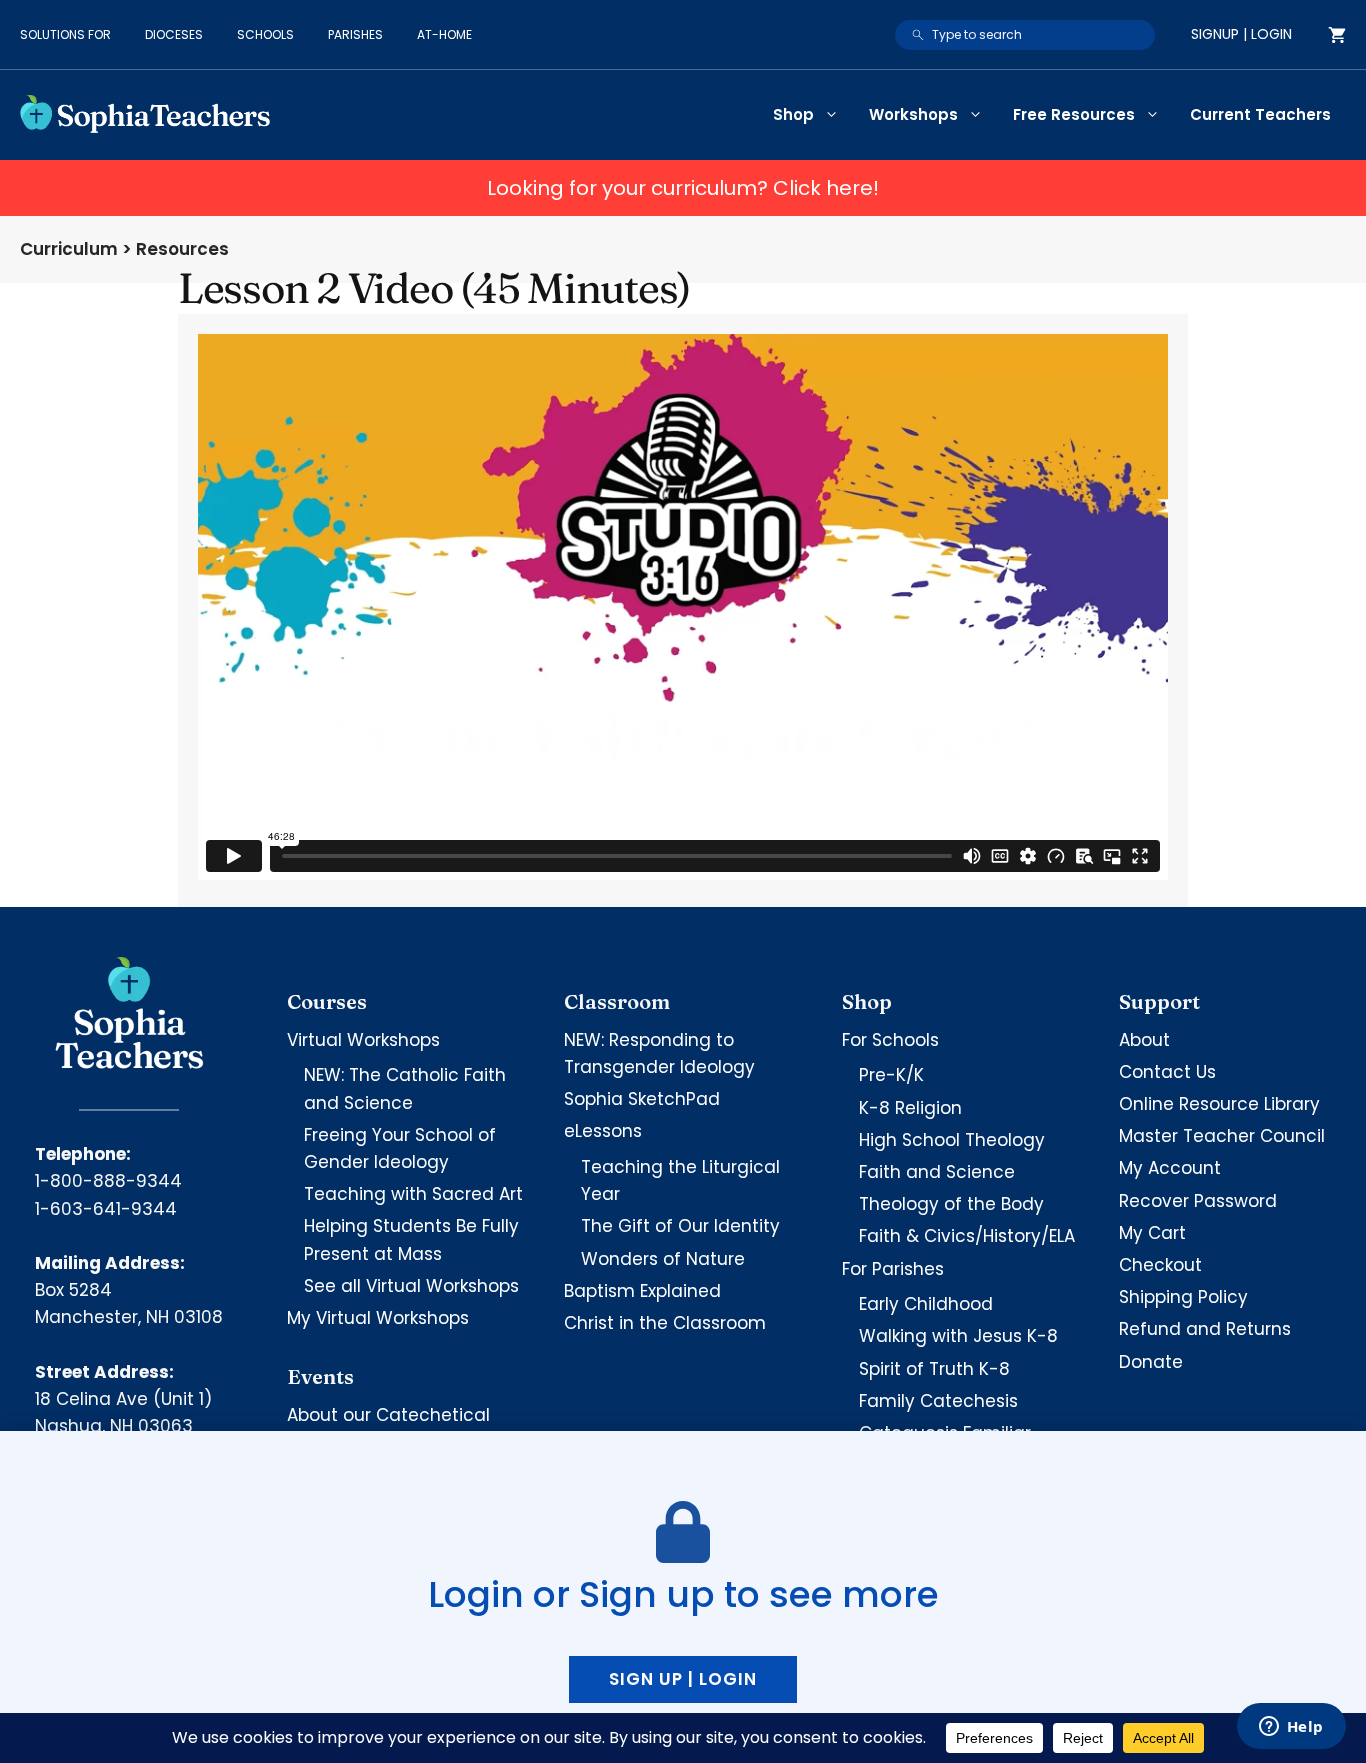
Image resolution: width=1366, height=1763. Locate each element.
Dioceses (174, 34)
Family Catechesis (938, 1401)
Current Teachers (1260, 114)
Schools (265, 34)
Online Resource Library (1219, 1104)
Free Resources (1074, 114)
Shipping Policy (1183, 1297)
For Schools (890, 1040)
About (1144, 1040)
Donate (1151, 1362)
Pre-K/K (891, 1075)
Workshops (913, 114)
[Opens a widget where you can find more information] (1291, 1728)
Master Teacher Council (1222, 1136)
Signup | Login (1241, 34)
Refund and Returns (1205, 1329)
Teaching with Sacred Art (413, 1194)
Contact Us (1167, 1072)
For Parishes (893, 1269)
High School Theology (952, 1140)
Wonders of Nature (663, 1259)
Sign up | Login (683, 1679)
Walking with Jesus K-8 (958, 1336)
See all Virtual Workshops (411, 1286)
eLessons (603, 1131)
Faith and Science (937, 1172)
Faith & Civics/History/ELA (967, 1236)
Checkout (1160, 1265)
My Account (1170, 1168)
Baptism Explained (642, 1291)
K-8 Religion (910, 1108)
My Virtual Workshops (378, 1318)
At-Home (444, 34)
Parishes (355, 34)
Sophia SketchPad (642, 1099)
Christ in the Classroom (665, 1323)
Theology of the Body (951, 1204)
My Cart (1152, 1233)
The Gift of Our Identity (680, 1226)
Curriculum (69, 249)
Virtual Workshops (363, 1040)
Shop (793, 114)
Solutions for (65, 34)
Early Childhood (926, 1304)
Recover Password (1198, 1201)
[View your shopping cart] (1337, 35)
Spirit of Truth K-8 (934, 1369)
